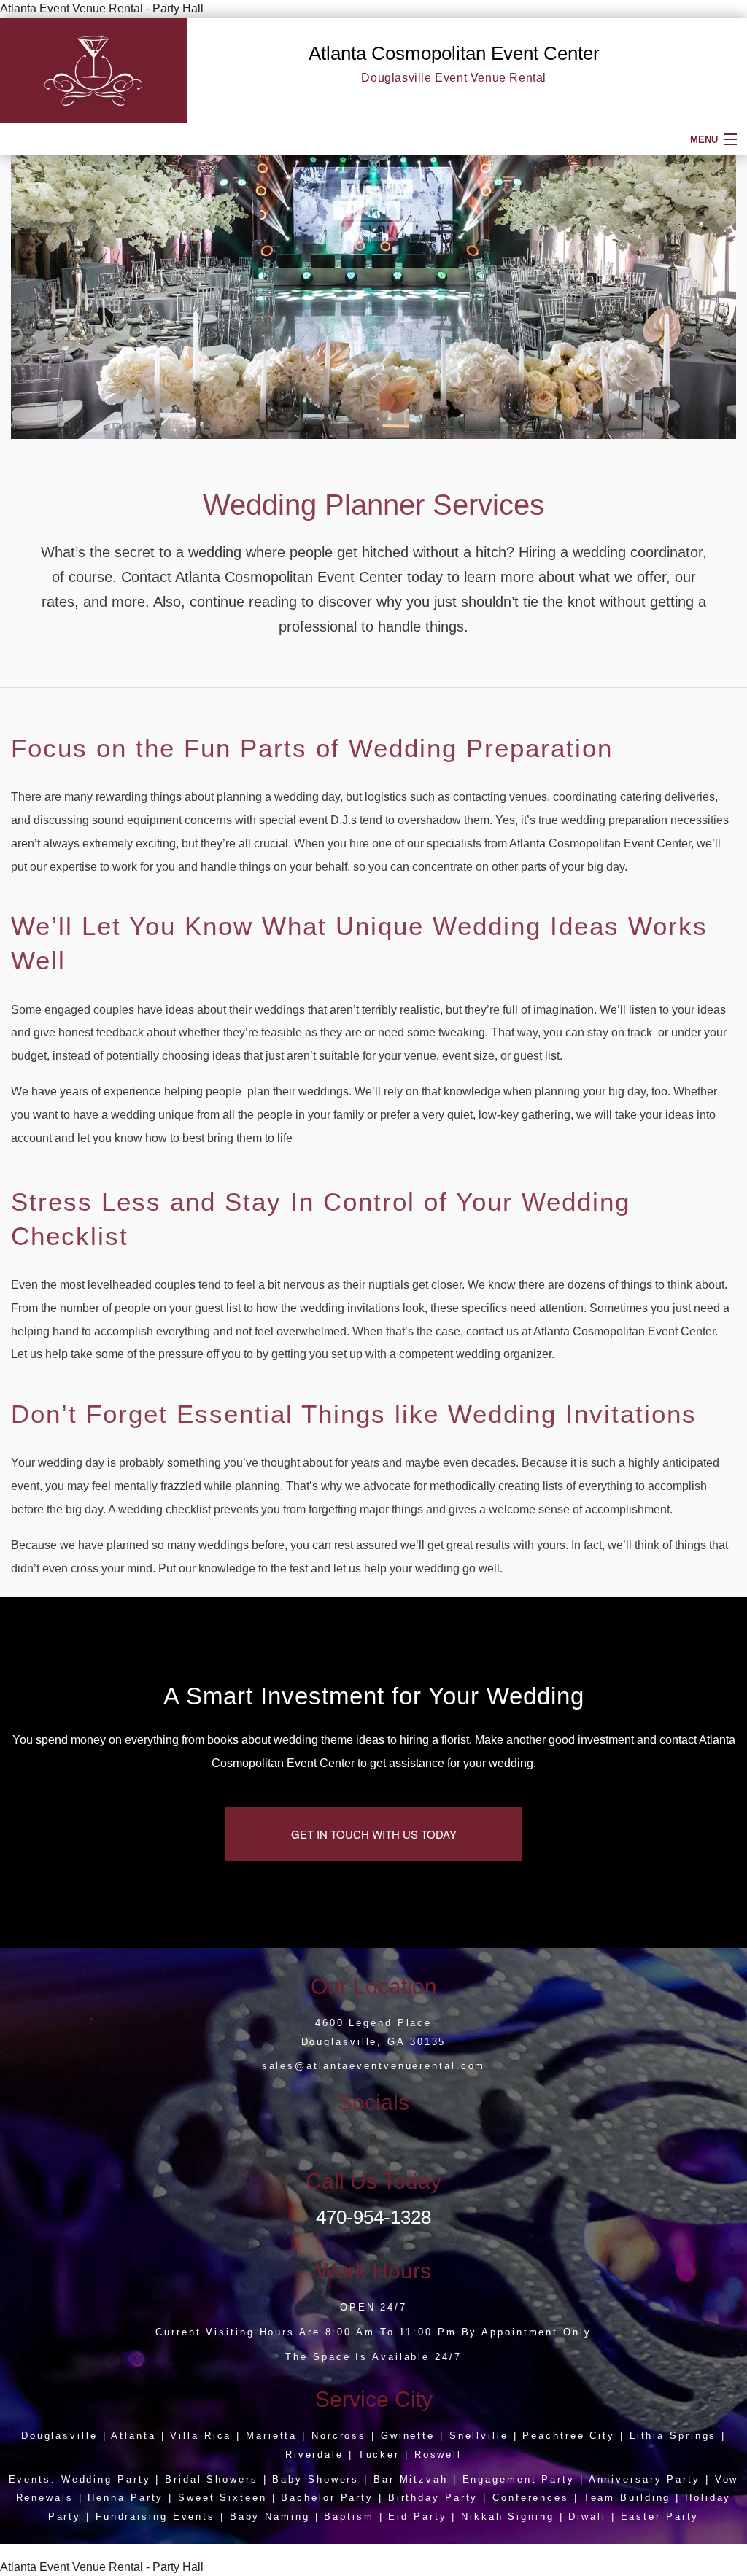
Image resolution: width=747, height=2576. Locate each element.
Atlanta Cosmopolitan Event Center (454, 53)
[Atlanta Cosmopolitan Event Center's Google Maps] (374, 2139)
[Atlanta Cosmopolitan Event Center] (93, 69)
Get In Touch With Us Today (374, 1834)
